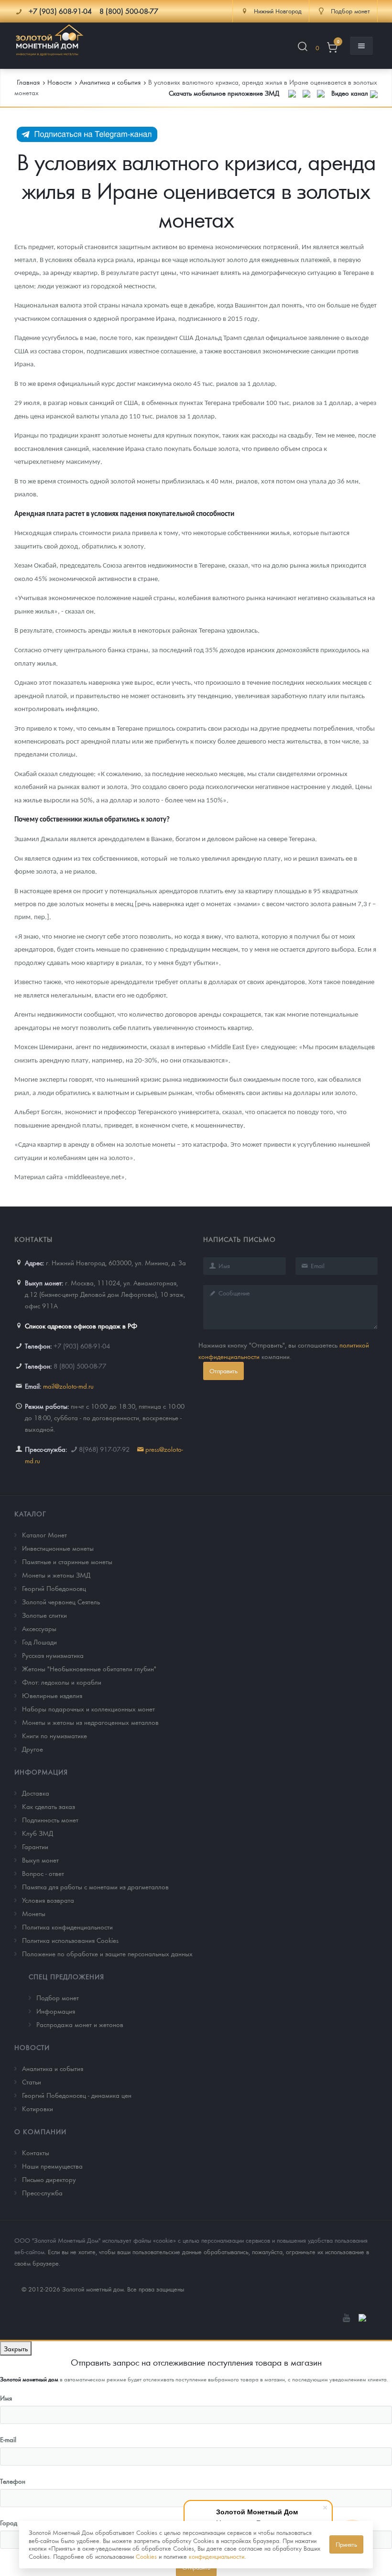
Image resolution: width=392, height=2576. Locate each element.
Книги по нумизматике (54, 1735)
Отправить (223, 1371)
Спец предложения (66, 1976)
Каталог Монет (44, 1535)
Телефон (13, 2481)
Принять (346, 2544)
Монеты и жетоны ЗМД (56, 1575)
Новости (32, 2047)
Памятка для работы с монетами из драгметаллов (95, 1886)
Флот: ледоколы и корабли (62, 1682)
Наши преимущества (52, 2166)
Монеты (34, 1913)
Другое (33, 1749)
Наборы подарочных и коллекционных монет (88, 1709)
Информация (41, 1772)
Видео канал (351, 93)
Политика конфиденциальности (67, 1927)
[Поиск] (303, 48)
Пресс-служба (42, 2192)
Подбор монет (58, 1997)
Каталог (30, 1513)
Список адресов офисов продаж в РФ (81, 1326)
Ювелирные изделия (52, 1695)
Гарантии (35, 1846)
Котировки (38, 2108)
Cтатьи (32, 2082)
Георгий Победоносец (54, 1588)
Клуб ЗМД (38, 1833)
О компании (40, 2131)
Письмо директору (49, 2179)
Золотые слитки (44, 1615)
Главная (28, 82)
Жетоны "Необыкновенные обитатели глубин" (89, 1668)
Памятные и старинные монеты (67, 1561)
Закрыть (16, 2348)
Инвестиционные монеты (58, 1548)
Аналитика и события (53, 2068)
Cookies (146, 2556)
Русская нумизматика (53, 1655)
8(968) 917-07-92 (104, 1449)
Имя (6, 2398)
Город (9, 2522)
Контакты (36, 2152)
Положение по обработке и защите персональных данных (107, 1953)
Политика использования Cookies (70, 1940)
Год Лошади (39, 1642)
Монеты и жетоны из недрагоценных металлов (90, 1722)
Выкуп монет (40, 1860)
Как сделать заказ (49, 1806)
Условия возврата (48, 1900)
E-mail (8, 2439)
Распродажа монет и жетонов (80, 2024)
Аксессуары (39, 1628)
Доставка (36, 1793)
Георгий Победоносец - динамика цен (77, 2095)
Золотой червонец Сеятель (61, 1601)
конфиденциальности (217, 2556)
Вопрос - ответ (43, 1873)
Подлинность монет (50, 1820)
